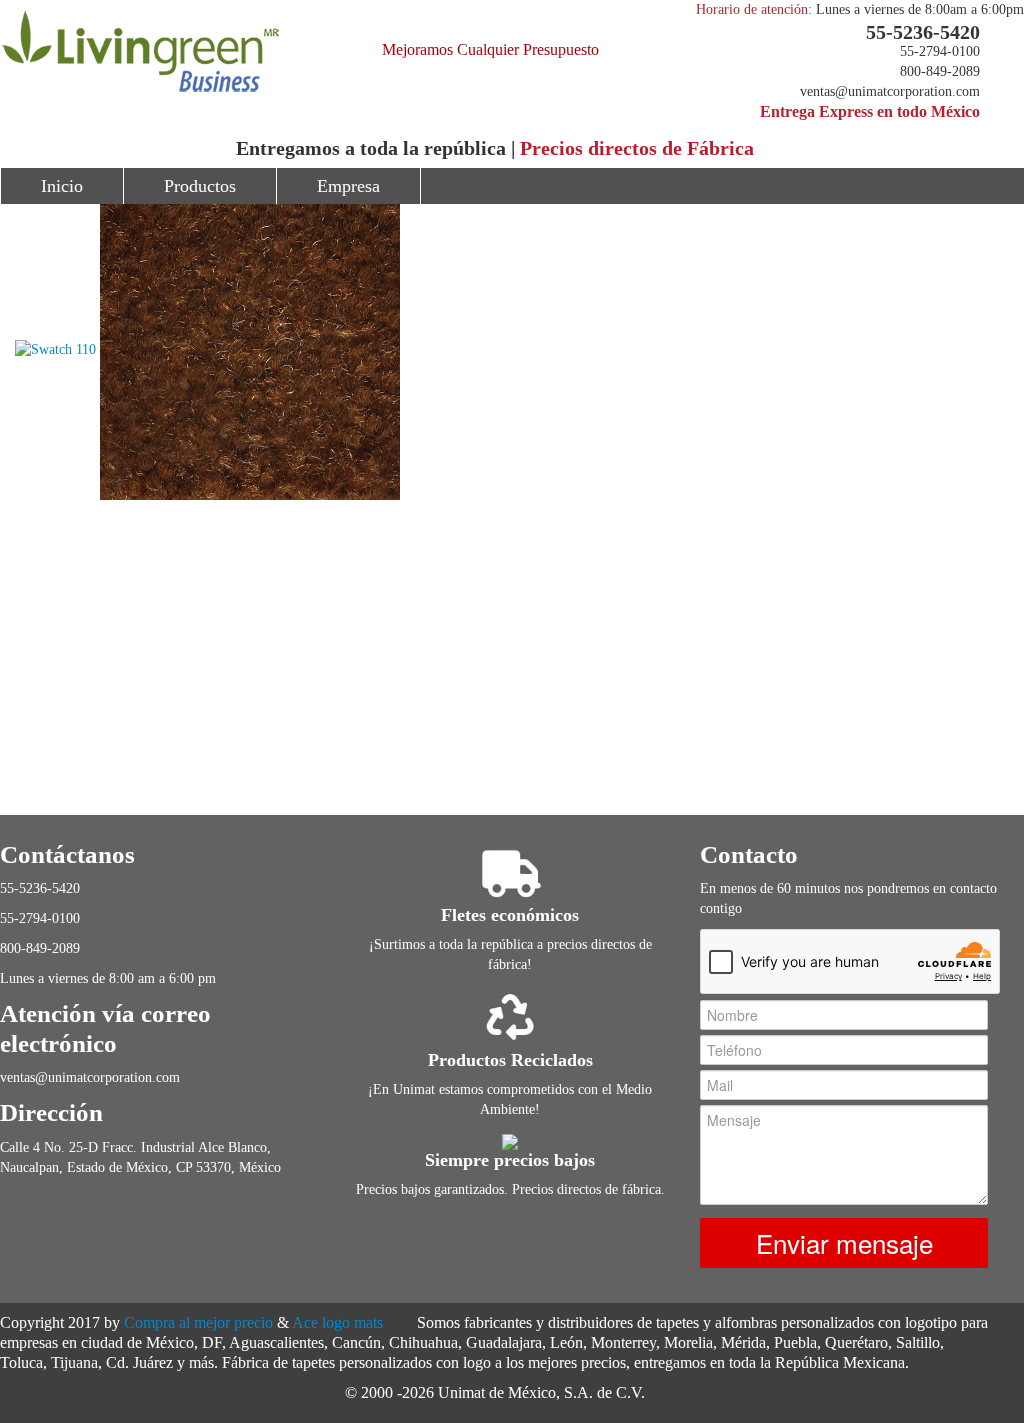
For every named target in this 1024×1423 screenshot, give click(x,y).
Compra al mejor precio (198, 1322)
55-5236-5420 (923, 32)
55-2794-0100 (940, 51)
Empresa (348, 186)
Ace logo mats (337, 1322)
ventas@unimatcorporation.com (890, 91)
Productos (200, 186)
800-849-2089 (940, 71)
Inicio (62, 186)
